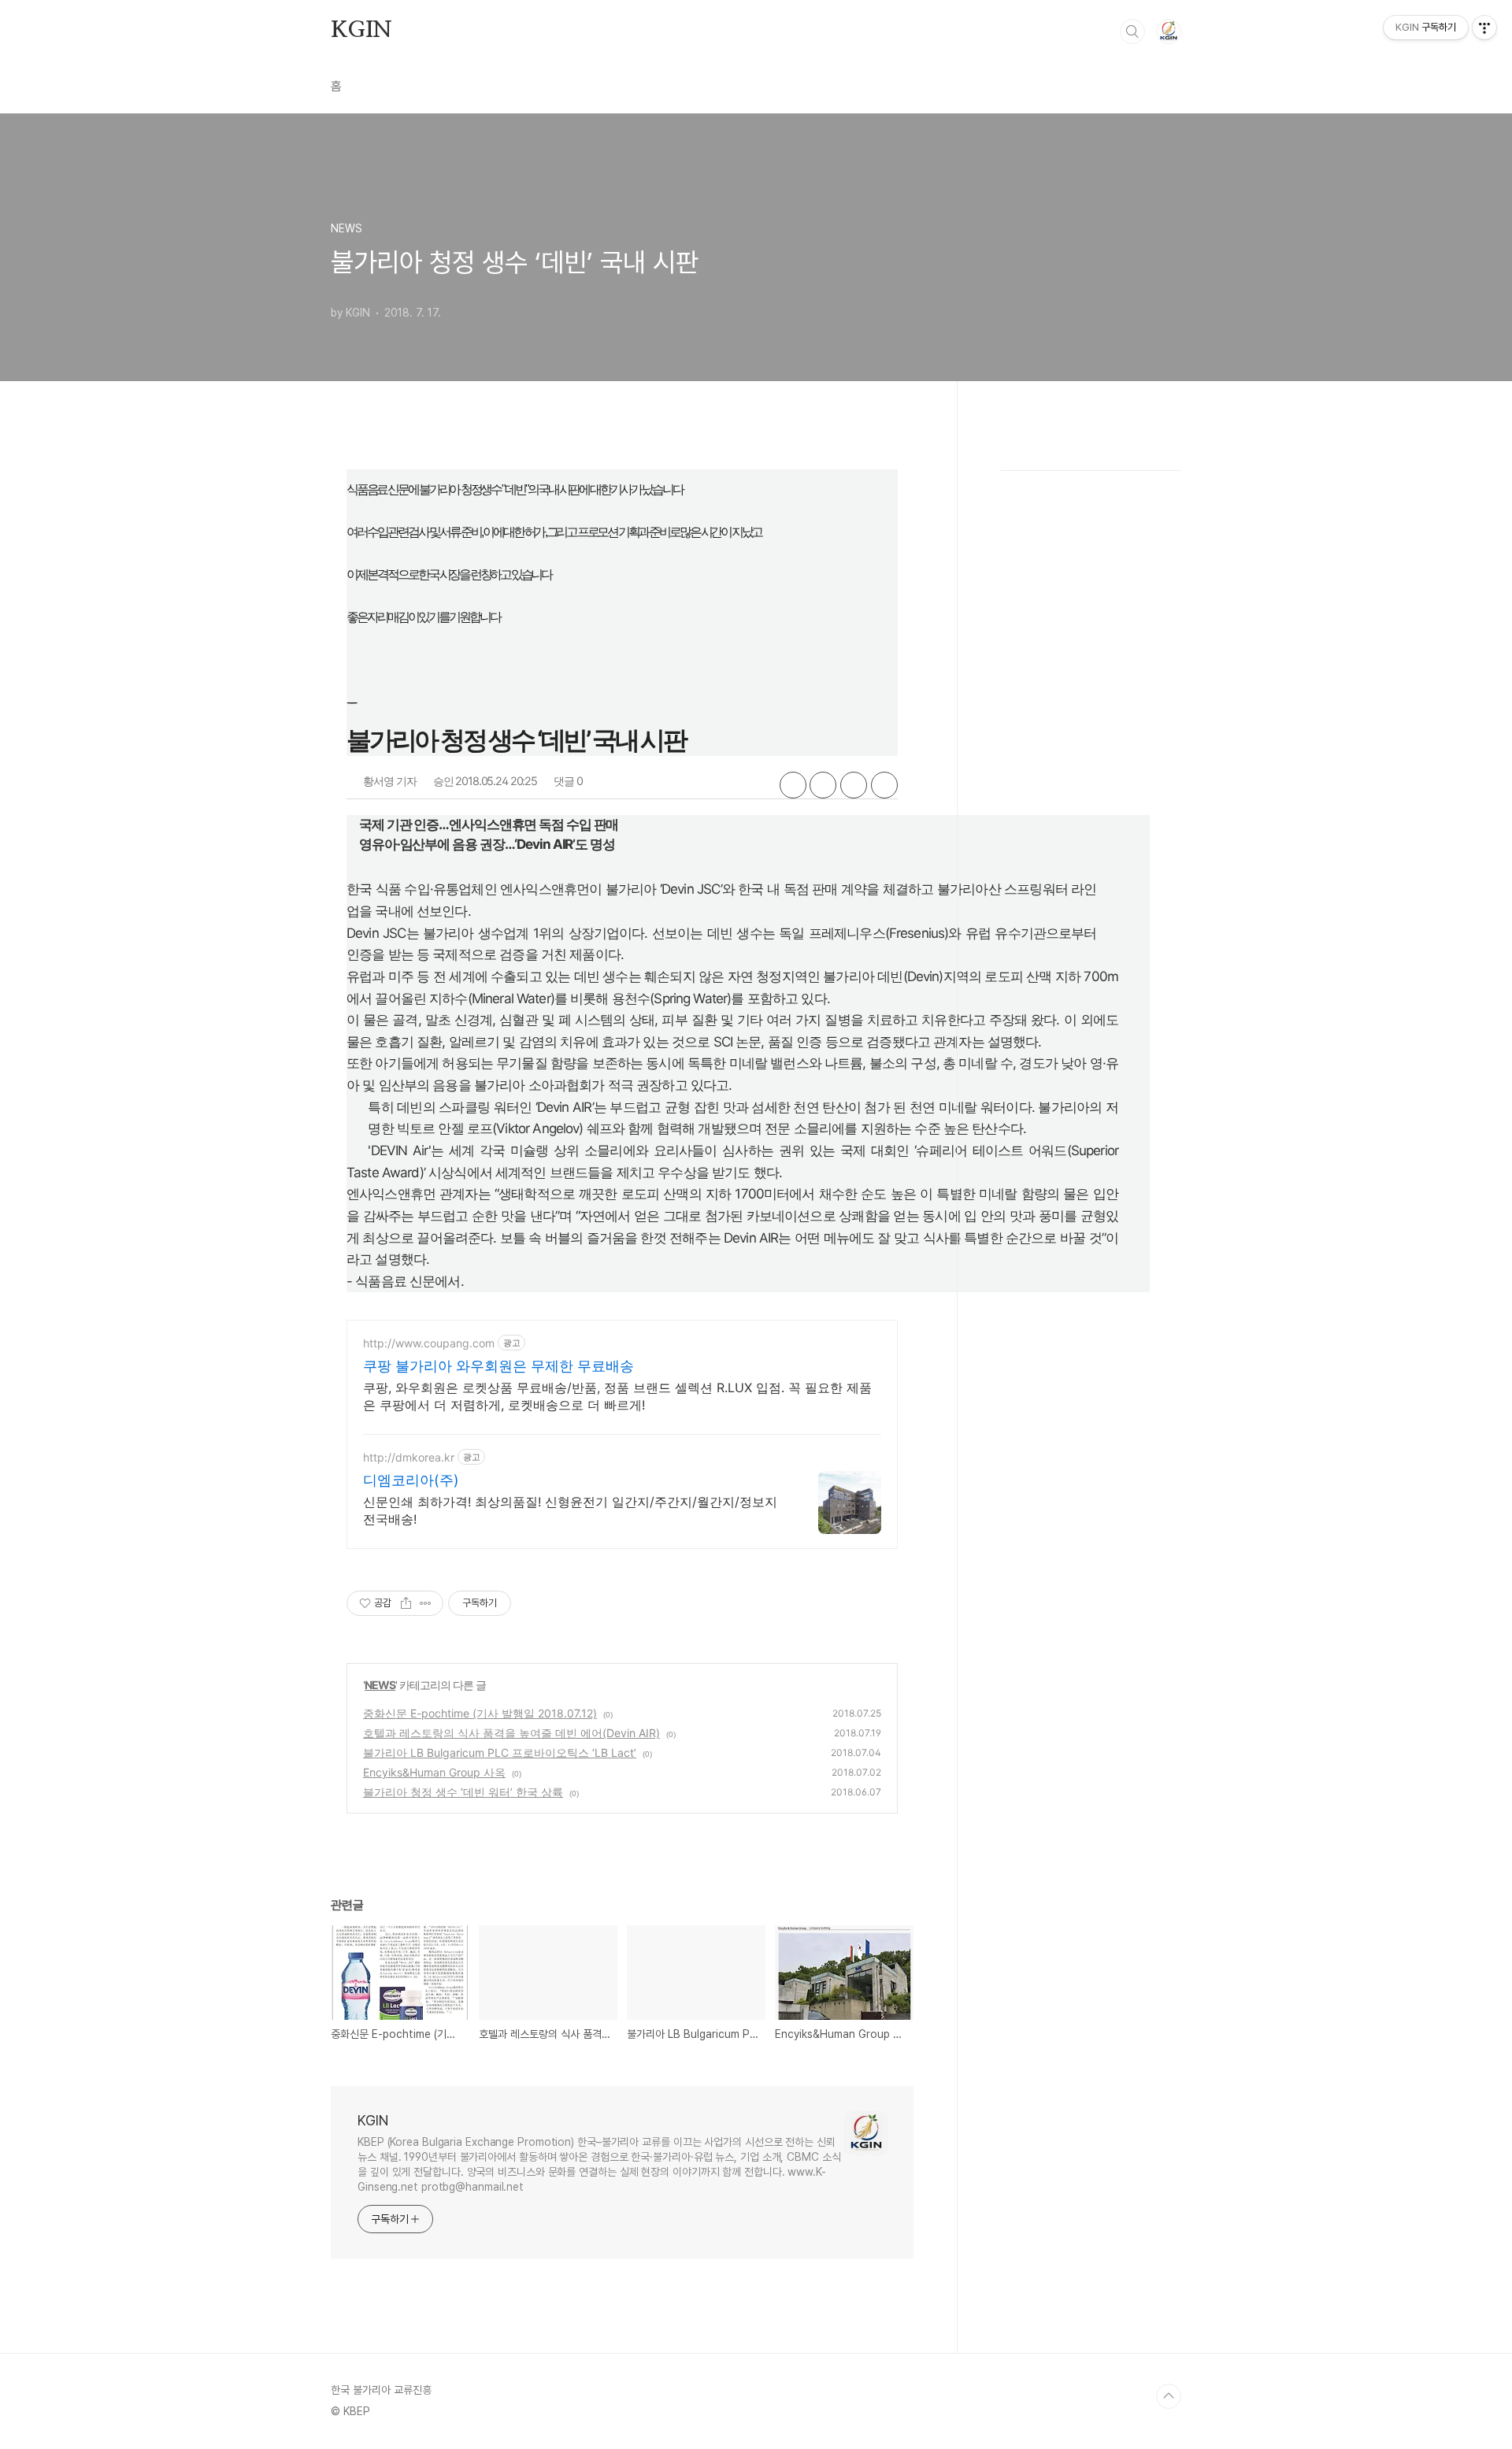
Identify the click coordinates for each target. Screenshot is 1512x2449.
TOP (1169, 2396)
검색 (1132, 31)
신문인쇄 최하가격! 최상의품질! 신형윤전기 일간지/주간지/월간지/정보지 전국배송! (570, 1510)
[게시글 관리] (426, 1603)
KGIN (361, 31)
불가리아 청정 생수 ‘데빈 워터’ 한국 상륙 (463, 1792)
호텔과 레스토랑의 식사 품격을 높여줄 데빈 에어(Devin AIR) (511, 1733)
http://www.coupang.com (429, 1343)
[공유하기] (406, 1603)
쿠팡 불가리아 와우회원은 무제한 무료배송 (498, 1366)
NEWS (380, 1685)
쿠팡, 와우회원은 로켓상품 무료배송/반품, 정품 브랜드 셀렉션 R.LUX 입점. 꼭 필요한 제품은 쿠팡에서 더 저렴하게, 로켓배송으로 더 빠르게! (617, 1396)
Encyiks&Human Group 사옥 (434, 1772)
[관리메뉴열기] (1484, 28)
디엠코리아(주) (411, 1480)
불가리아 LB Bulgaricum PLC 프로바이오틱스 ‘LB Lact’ (500, 1752)
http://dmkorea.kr (409, 1457)
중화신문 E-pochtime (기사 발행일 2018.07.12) (480, 1713)
